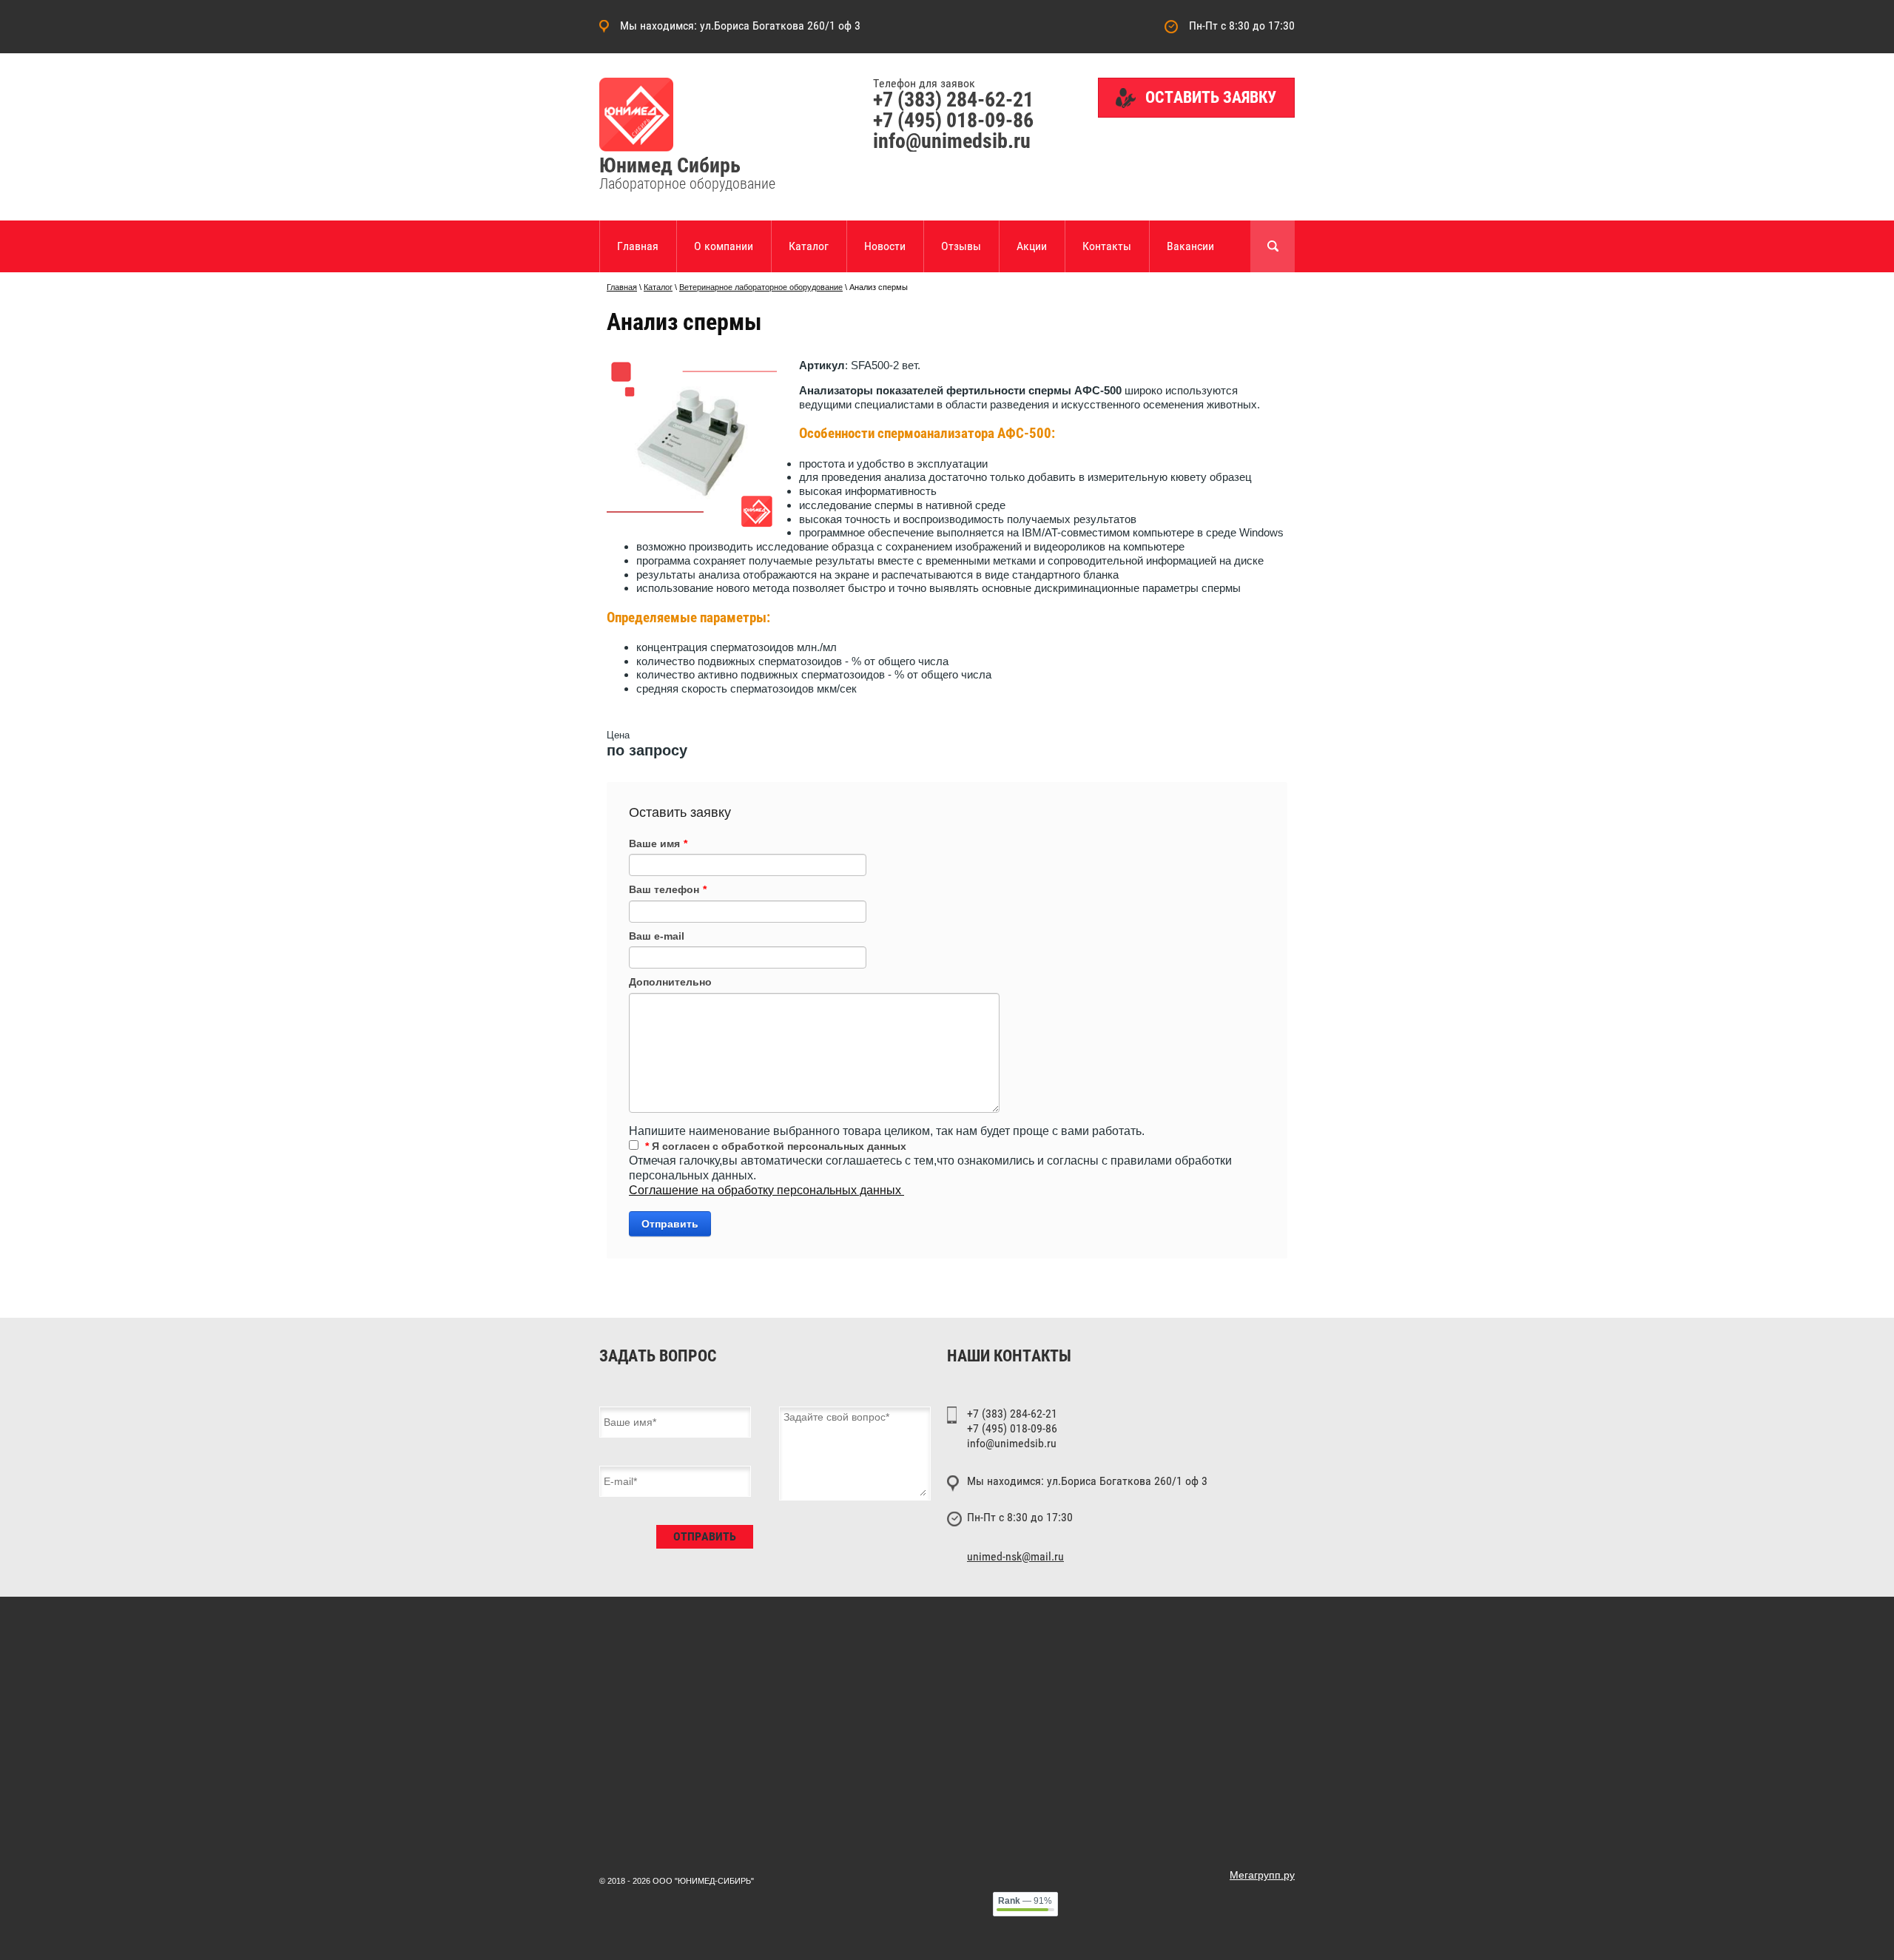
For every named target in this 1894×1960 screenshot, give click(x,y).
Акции (1032, 246)
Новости (885, 246)
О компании (724, 246)
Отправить (670, 1224)
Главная (638, 246)
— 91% (1025, 1901)
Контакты (1107, 246)
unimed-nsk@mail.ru (1015, 1557)
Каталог (809, 246)
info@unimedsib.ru (952, 141)
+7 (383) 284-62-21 (953, 100)
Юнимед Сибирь (670, 165)
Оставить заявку (1211, 97)
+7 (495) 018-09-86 (953, 120)
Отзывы (961, 246)
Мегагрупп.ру (1262, 1875)
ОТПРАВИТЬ (705, 1536)
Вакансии (1190, 246)
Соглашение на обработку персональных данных (766, 1190)
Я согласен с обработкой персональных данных (776, 1146)
